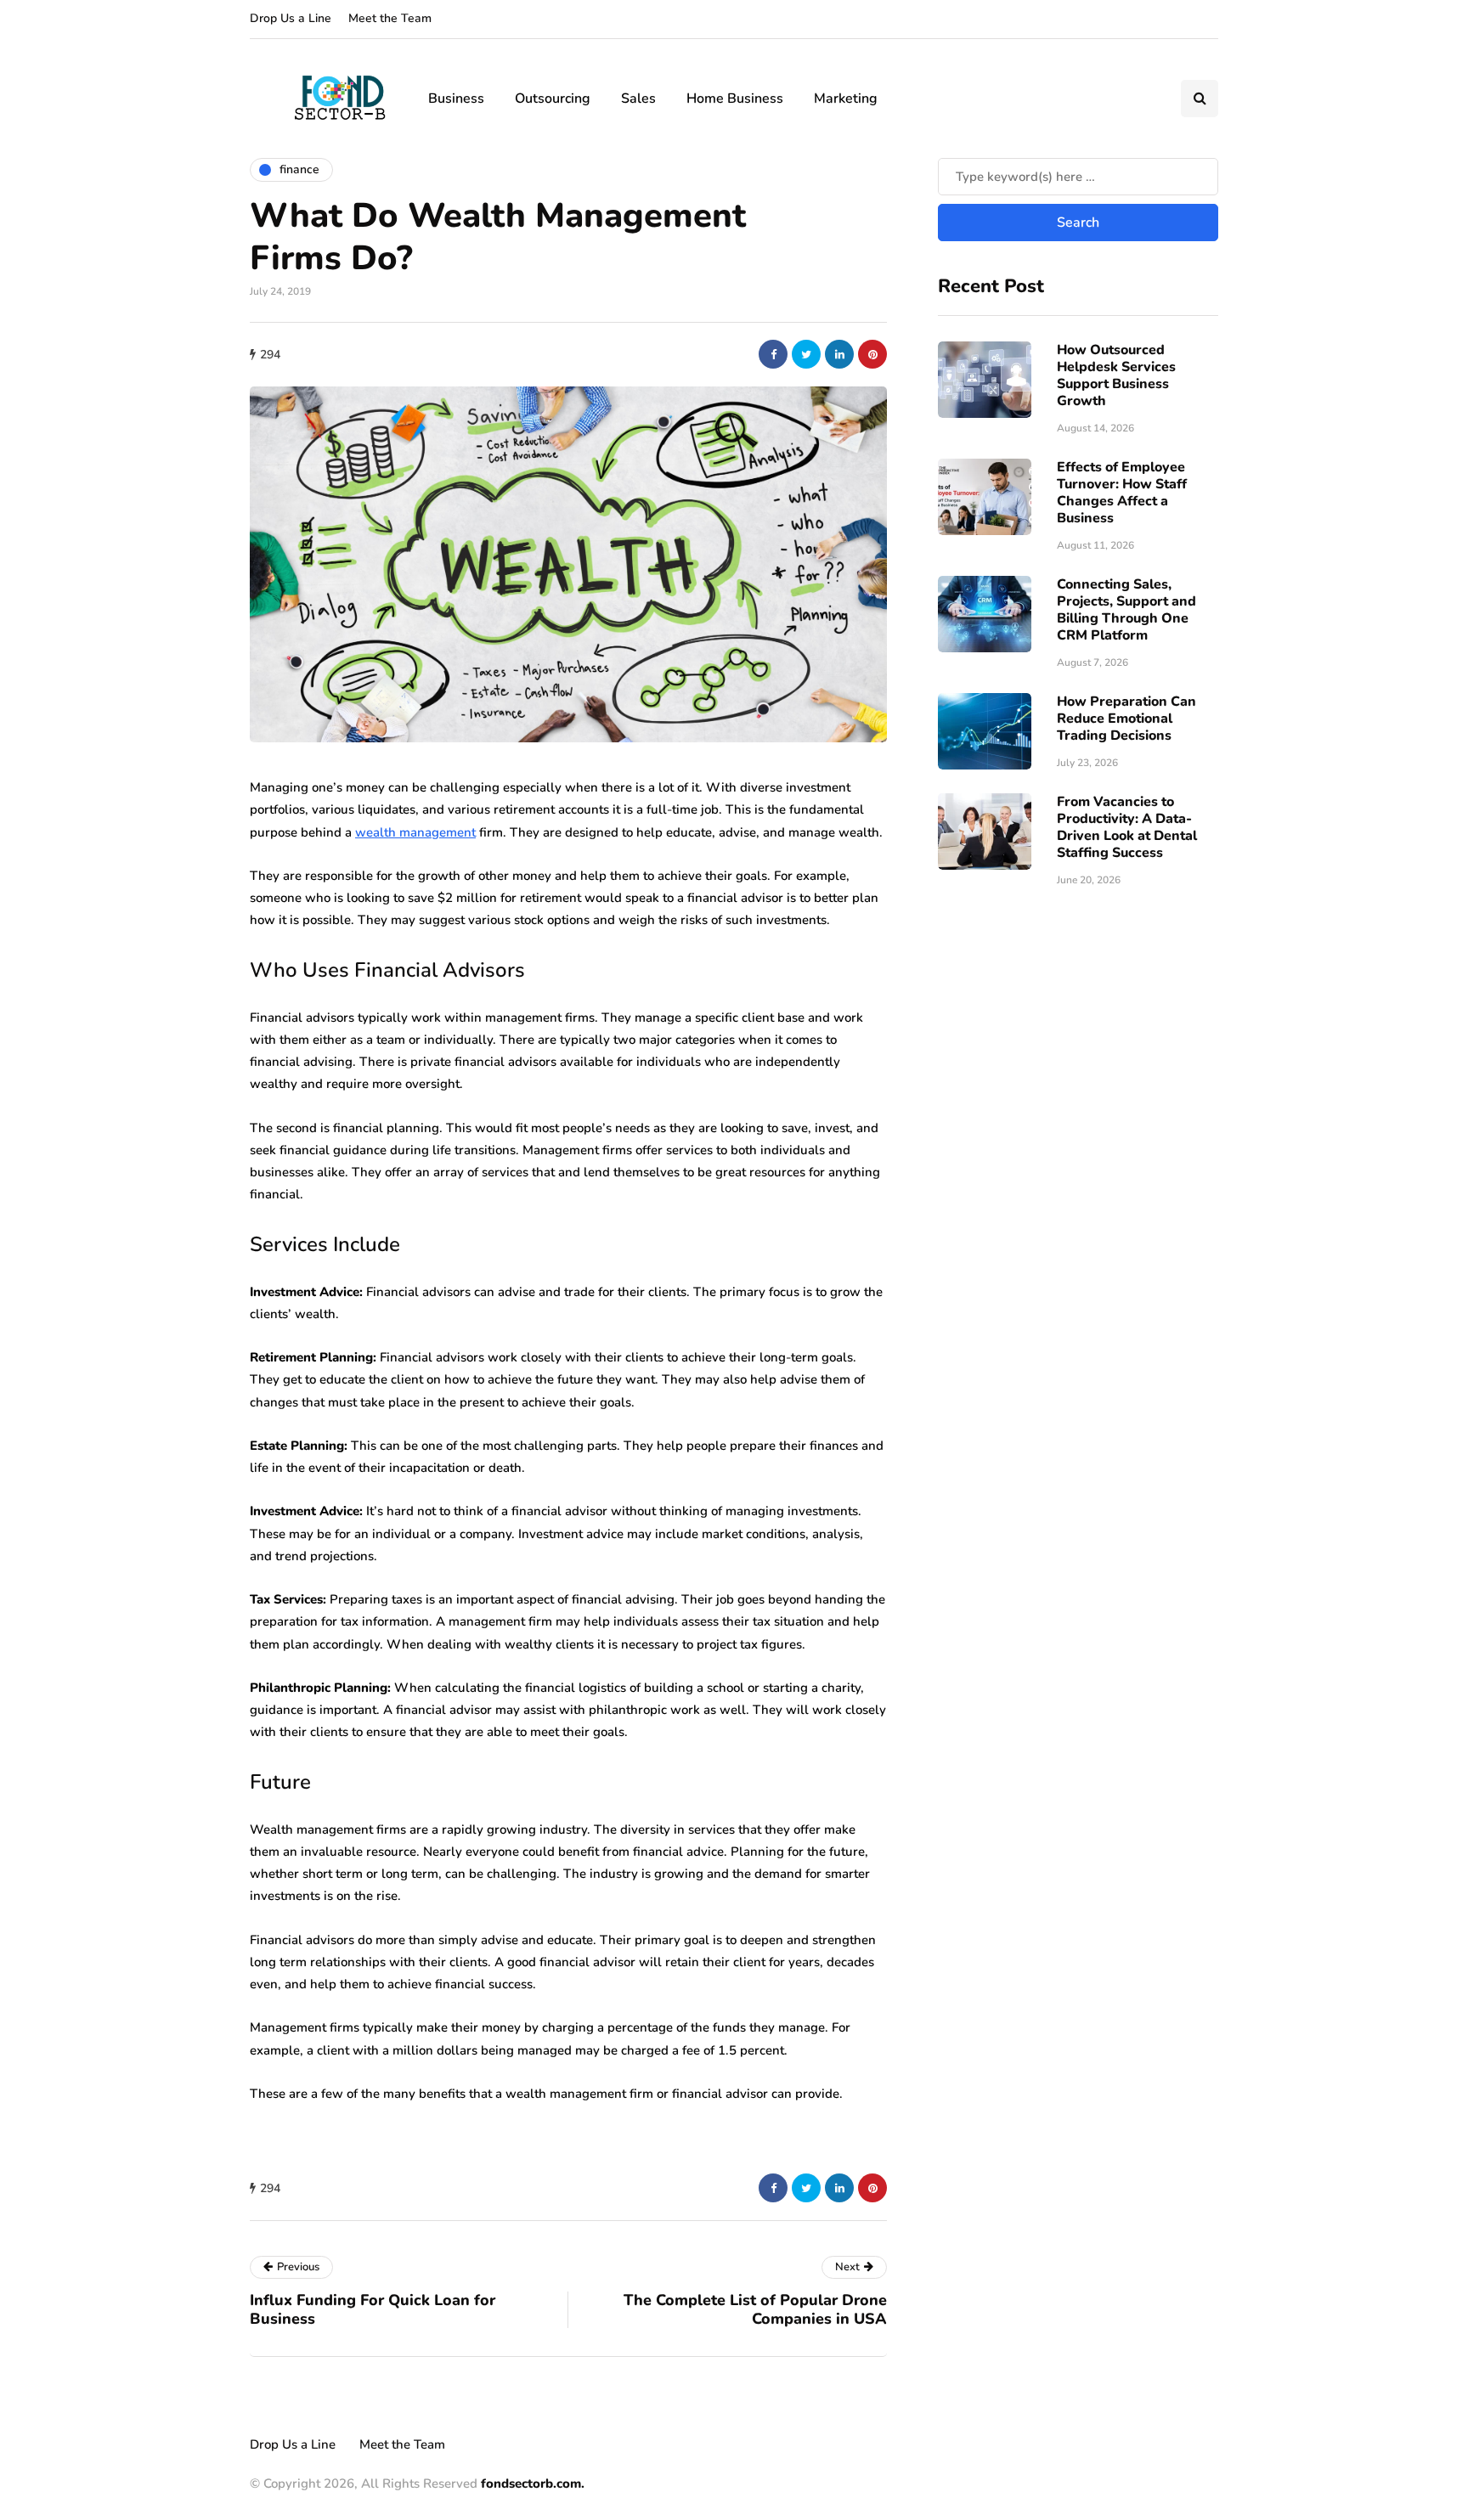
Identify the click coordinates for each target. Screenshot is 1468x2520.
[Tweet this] (806, 354)
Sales (638, 99)
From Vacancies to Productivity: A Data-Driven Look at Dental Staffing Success (1127, 827)
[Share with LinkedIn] (839, 354)
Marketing (846, 99)
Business (456, 99)
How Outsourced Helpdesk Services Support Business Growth (1116, 375)
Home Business (735, 99)
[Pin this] (872, 354)
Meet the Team (390, 18)
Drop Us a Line (291, 18)
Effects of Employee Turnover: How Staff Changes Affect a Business (1122, 493)
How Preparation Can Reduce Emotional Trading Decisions (1126, 719)
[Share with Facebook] (773, 354)
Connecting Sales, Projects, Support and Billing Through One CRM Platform (1126, 610)
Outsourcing (553, 99)
